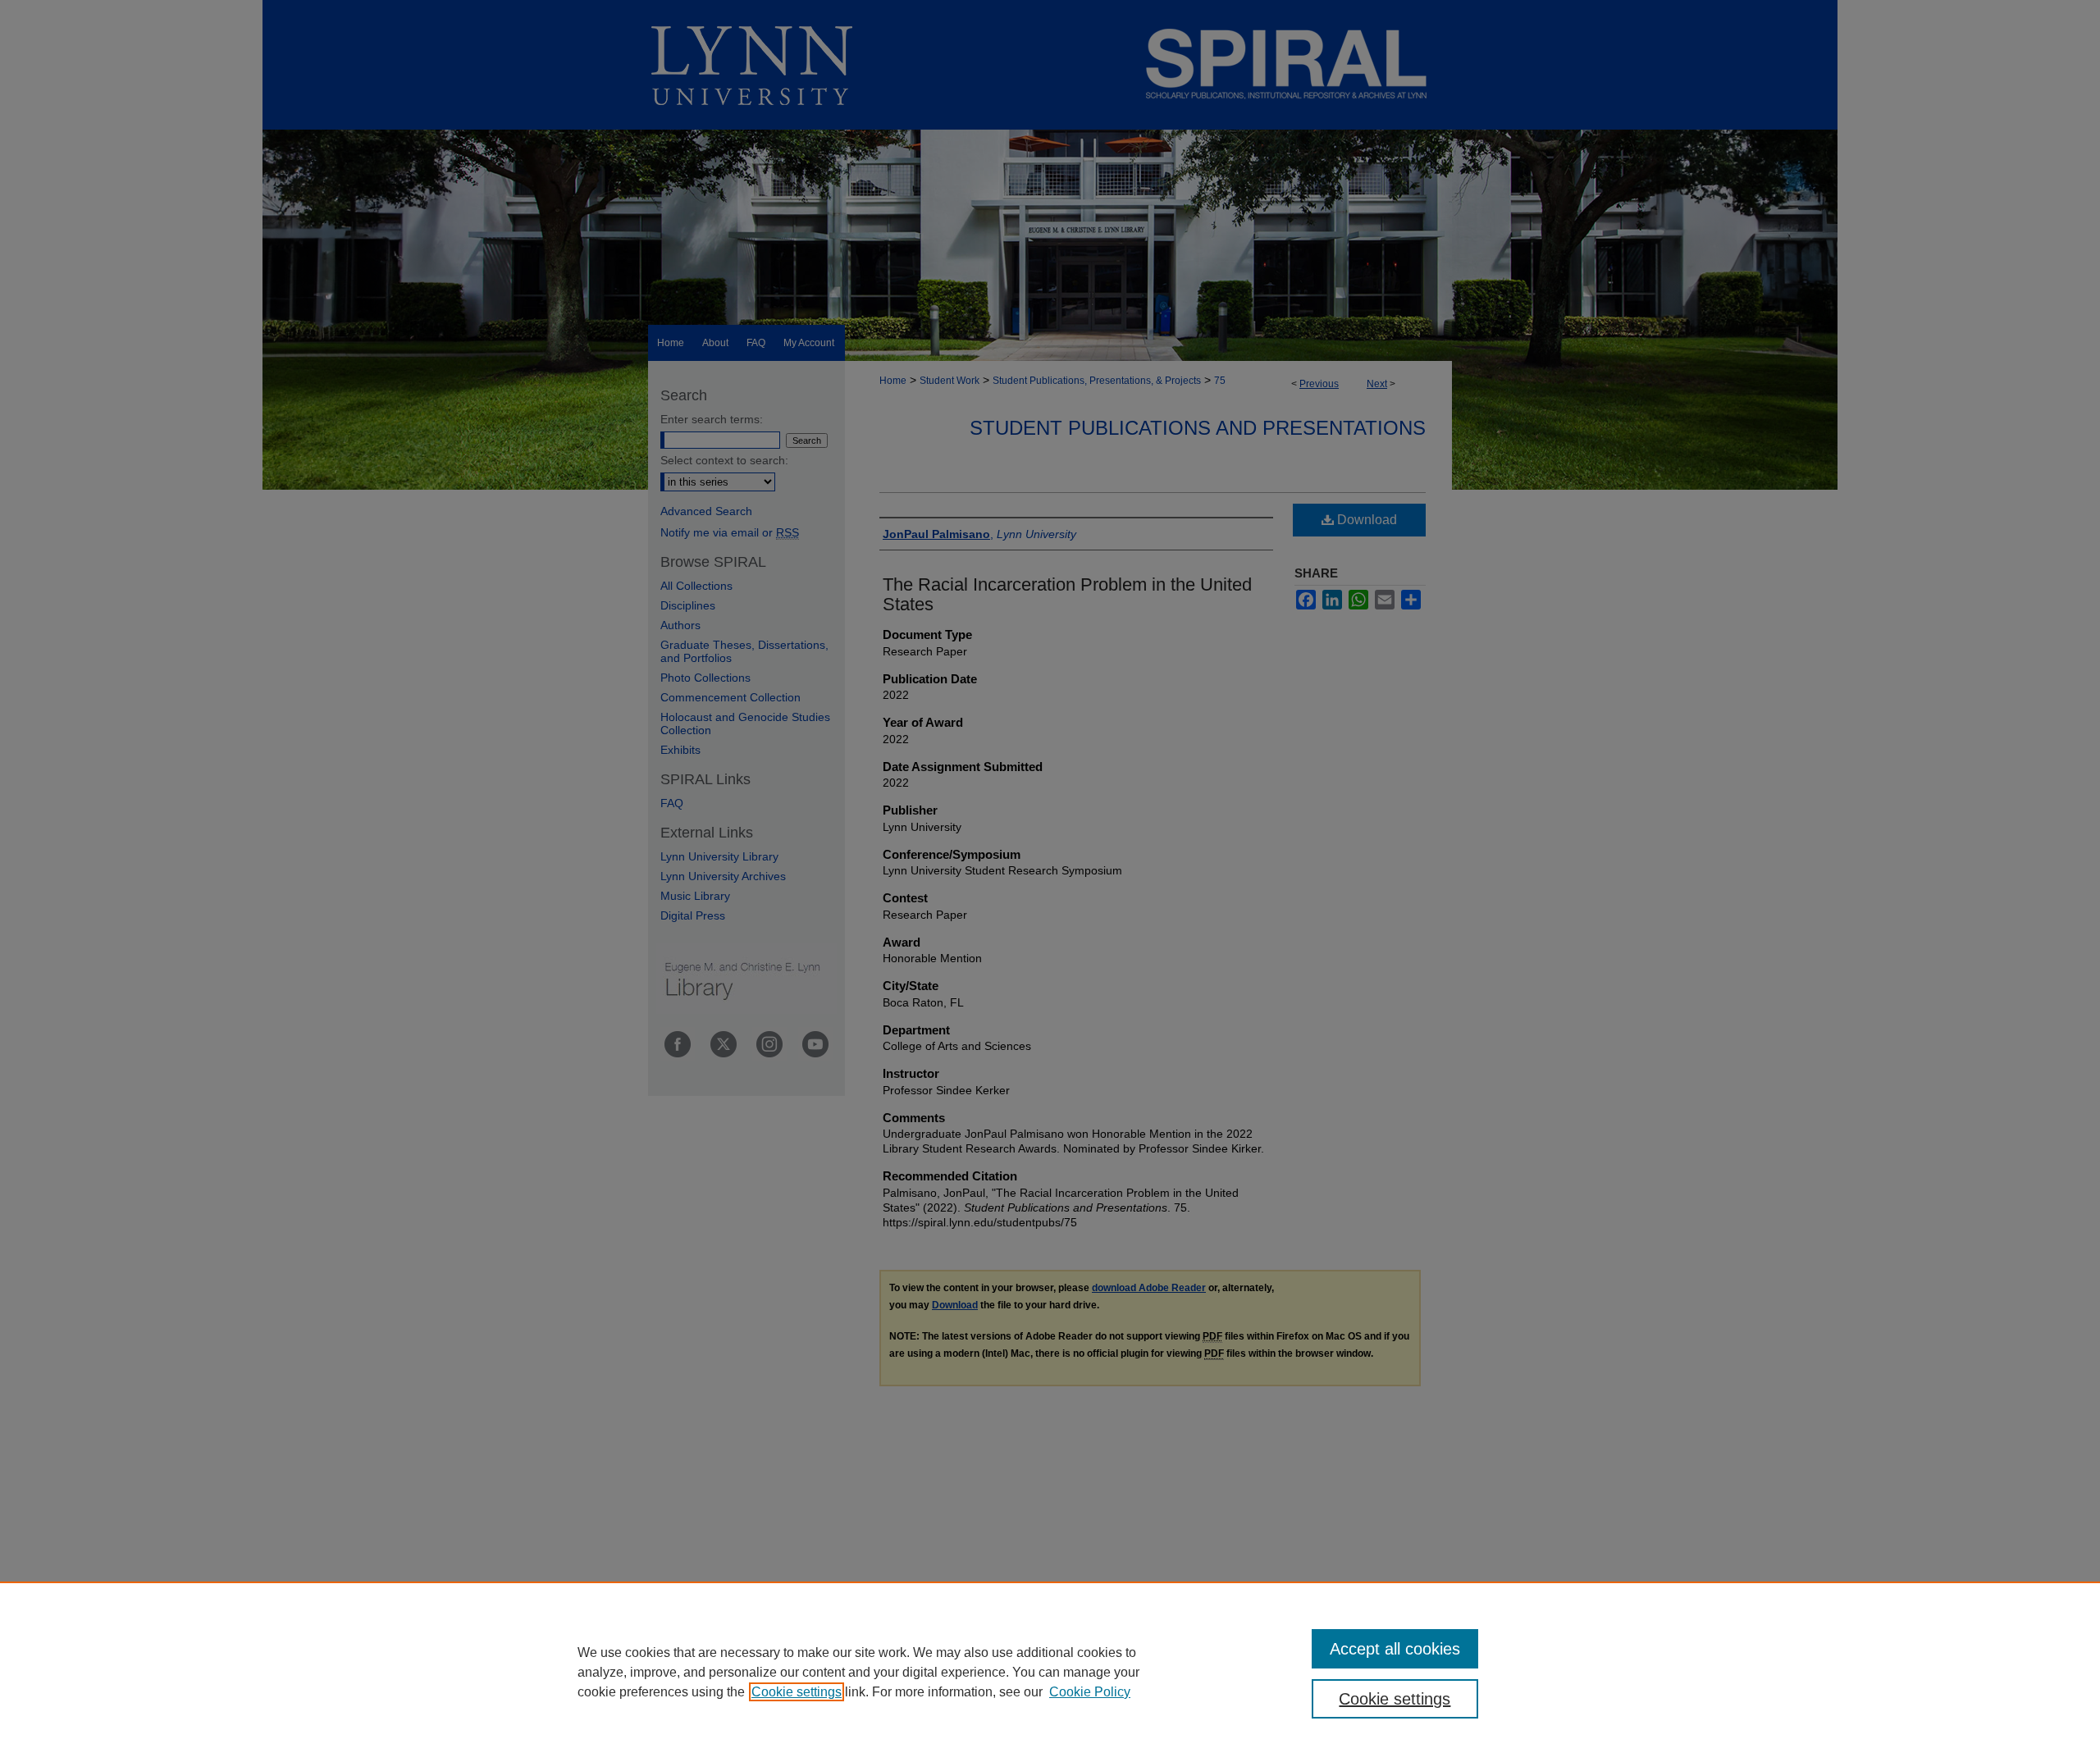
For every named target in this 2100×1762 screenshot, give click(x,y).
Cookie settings (797, 1692)
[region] (1050, 1672)
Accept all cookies (1395, 1649)
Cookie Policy (1090, 1692)
